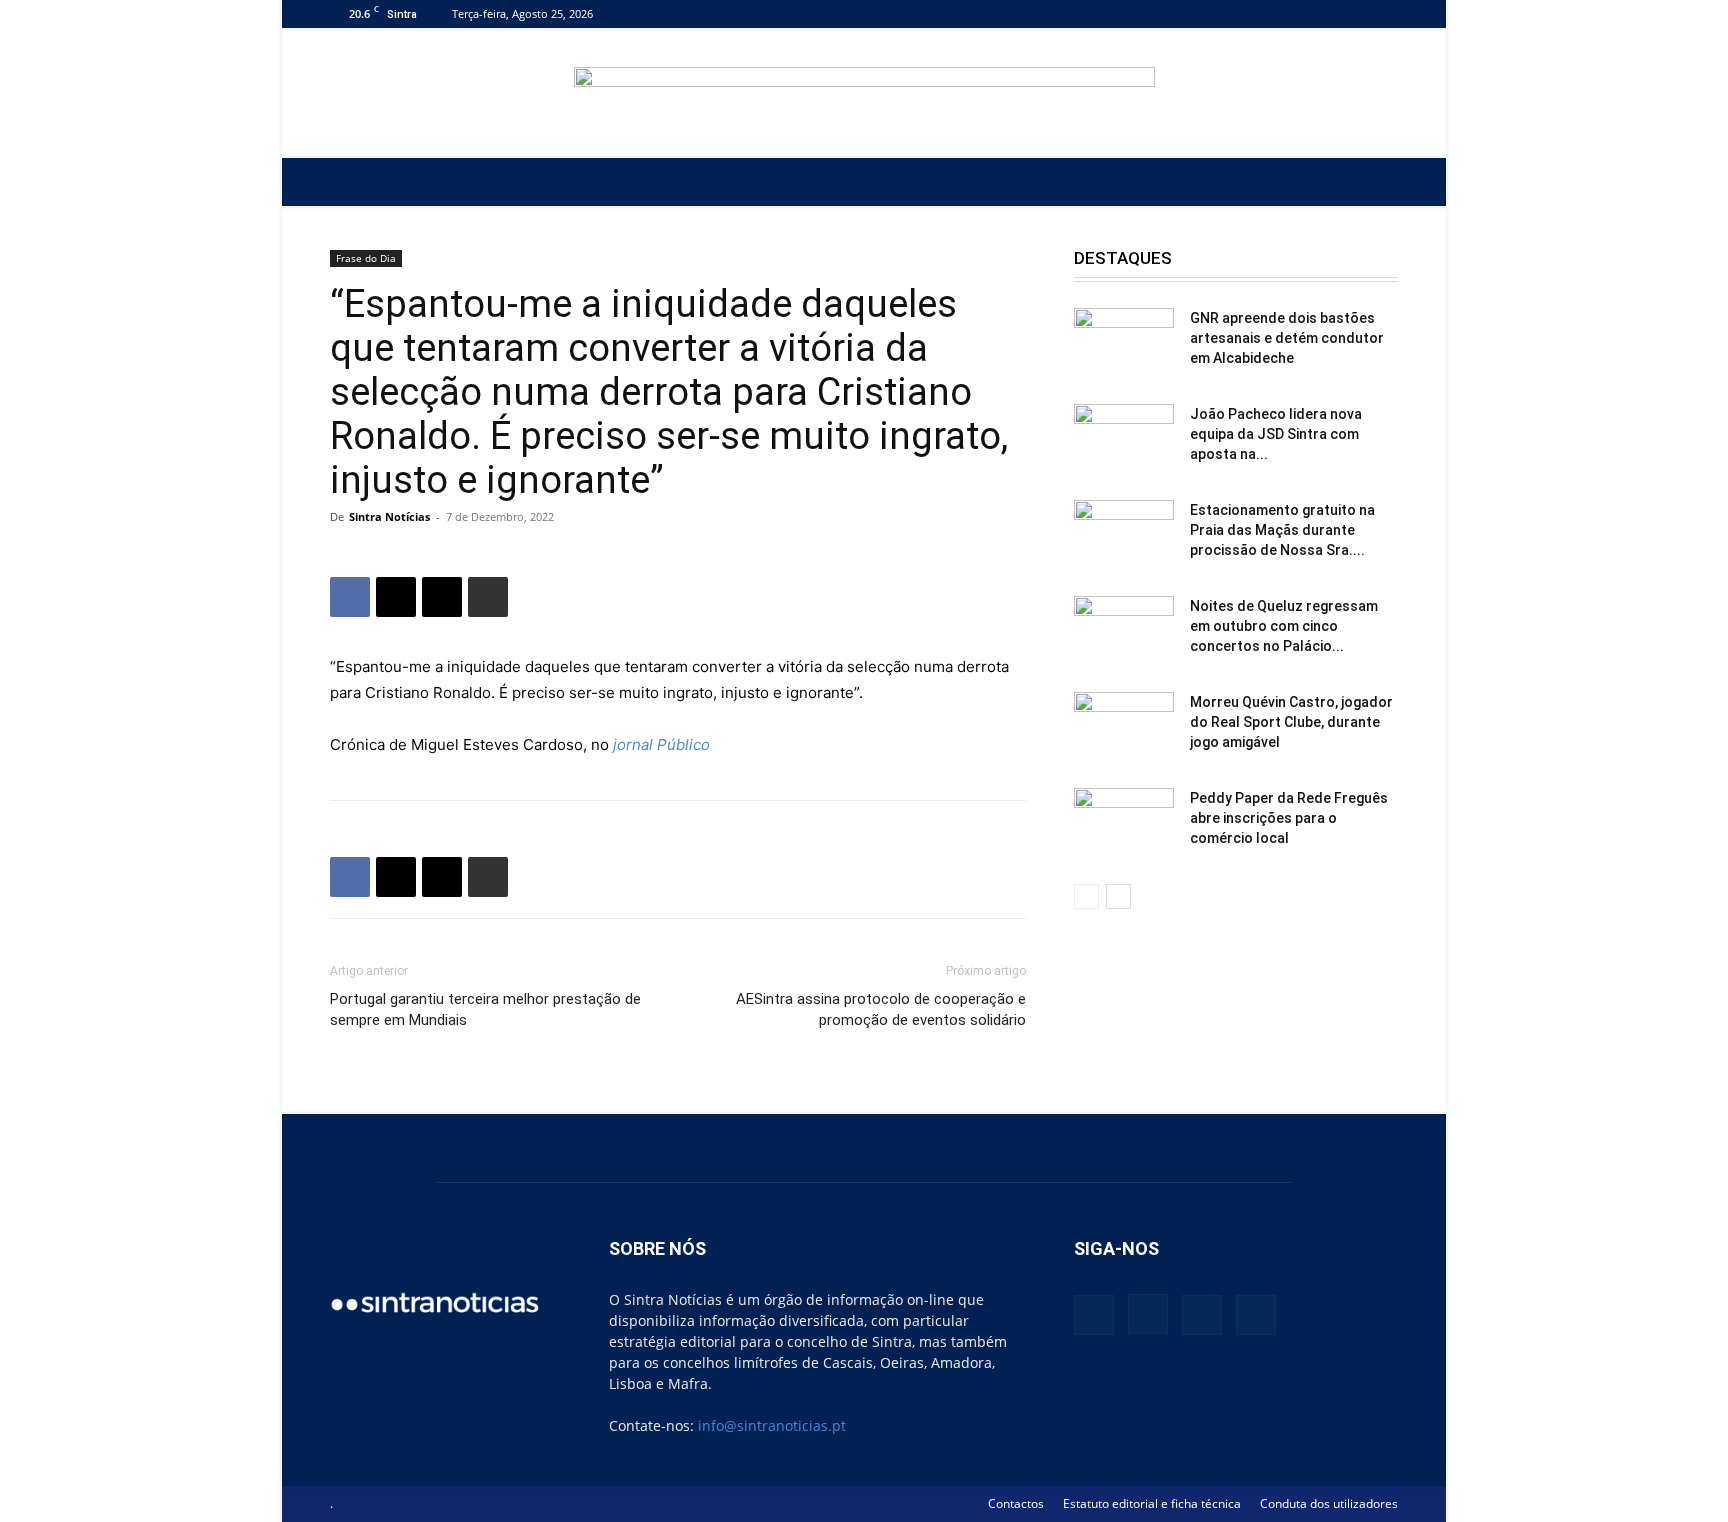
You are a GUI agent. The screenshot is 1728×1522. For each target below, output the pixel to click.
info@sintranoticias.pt (772, 1425)
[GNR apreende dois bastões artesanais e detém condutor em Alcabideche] (1124, 343)
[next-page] (1118, 896)
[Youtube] (1383, 13)
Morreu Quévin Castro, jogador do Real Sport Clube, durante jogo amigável (1291, 722)
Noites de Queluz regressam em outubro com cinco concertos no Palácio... (1284, 626)
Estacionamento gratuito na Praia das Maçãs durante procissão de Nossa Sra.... (1282, 530)
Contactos (1016, 1503)
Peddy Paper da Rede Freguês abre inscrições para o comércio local (1289, 818)
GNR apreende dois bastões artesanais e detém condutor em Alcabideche (1287, 338)
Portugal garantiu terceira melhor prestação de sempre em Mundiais (485, 1009)
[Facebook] (1284, 13)
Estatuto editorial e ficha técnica (1152, 1503)
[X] (1350, 13)
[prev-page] (1086, 896)
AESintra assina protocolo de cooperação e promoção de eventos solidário (881, 1009)
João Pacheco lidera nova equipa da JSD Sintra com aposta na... (1276, 434)
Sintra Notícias (389, 516)
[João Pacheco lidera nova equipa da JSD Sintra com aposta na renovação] (1124, 439)
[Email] (442, 597)
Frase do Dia (366, 258)
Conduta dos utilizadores (1329, 1503)
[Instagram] (1317, 13)
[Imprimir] (488, 597)
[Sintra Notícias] (864, 94)
